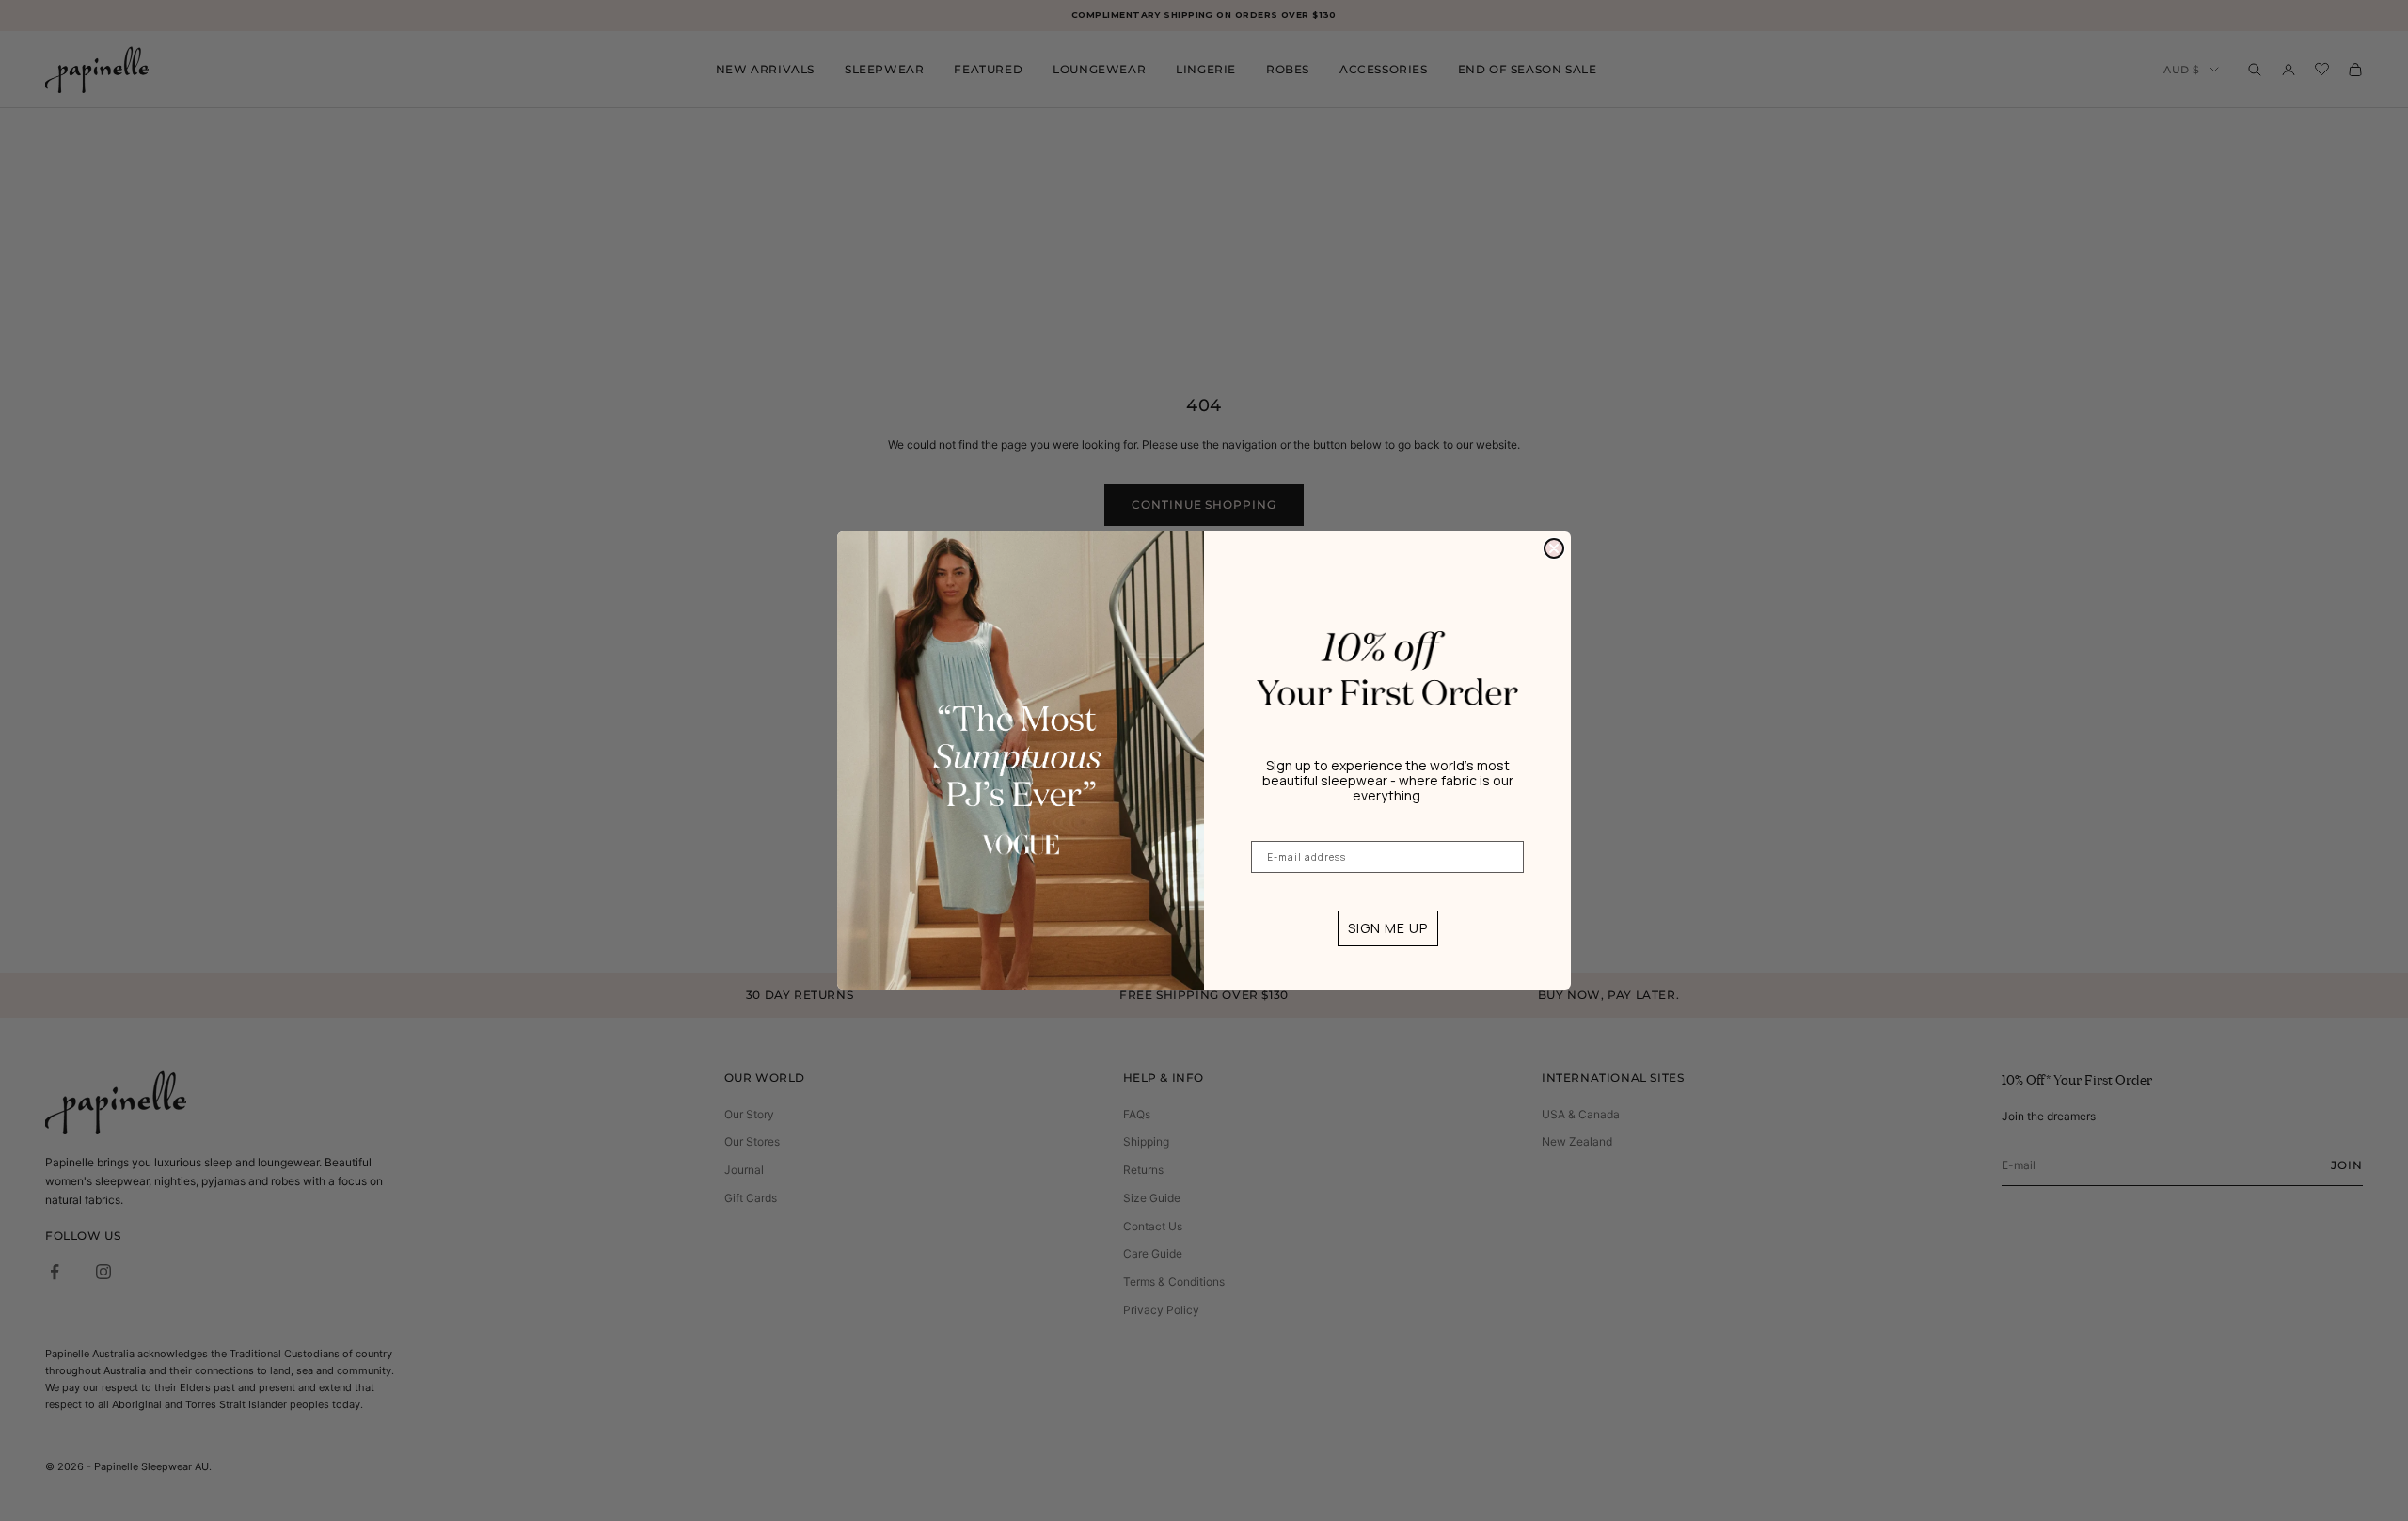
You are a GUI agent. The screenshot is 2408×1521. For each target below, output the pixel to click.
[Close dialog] (1554, 548)
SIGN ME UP (1388, 928)
